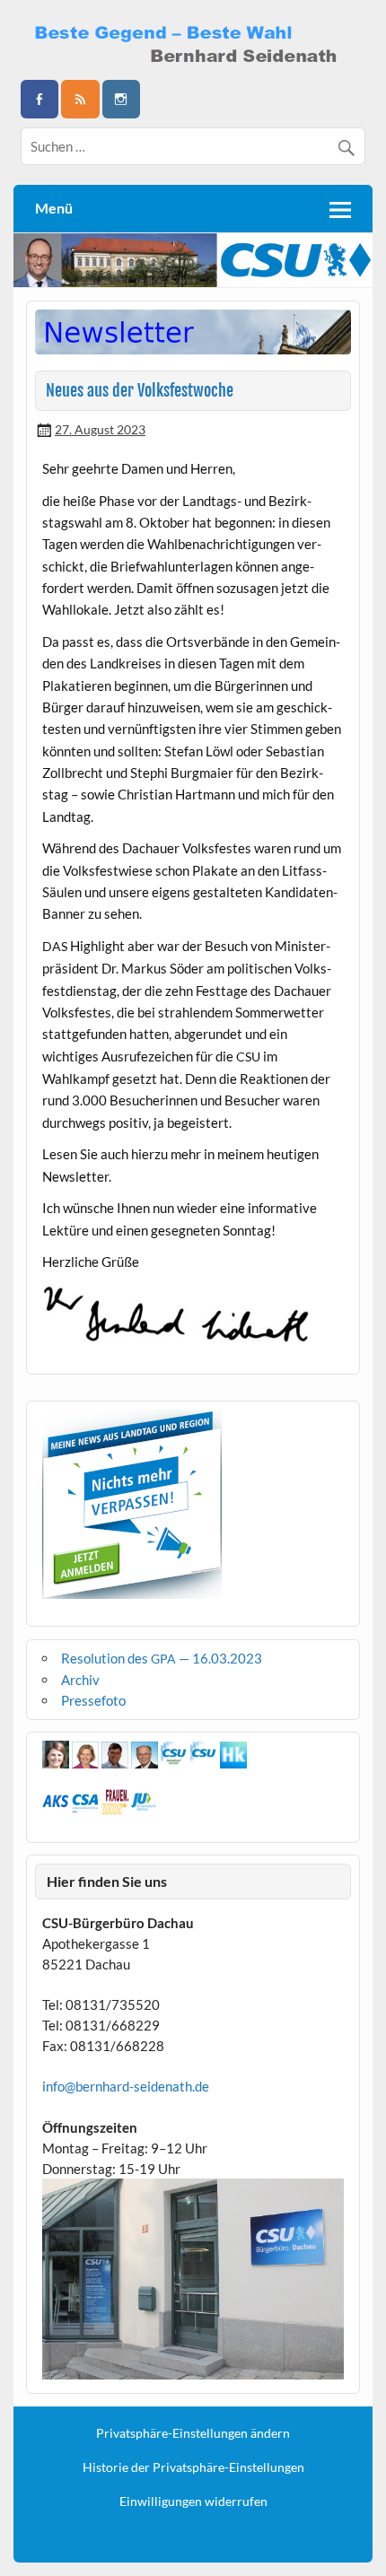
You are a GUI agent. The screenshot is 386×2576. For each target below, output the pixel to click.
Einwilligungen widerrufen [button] (193, 2502)
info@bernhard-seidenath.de (126, 2086)
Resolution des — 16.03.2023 (162, 1658)
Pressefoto (93, 1700)
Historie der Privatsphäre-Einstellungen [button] (193, 2467)
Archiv (80, 1680)
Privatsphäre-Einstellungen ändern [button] (193, 2433)
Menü (54, 208)
